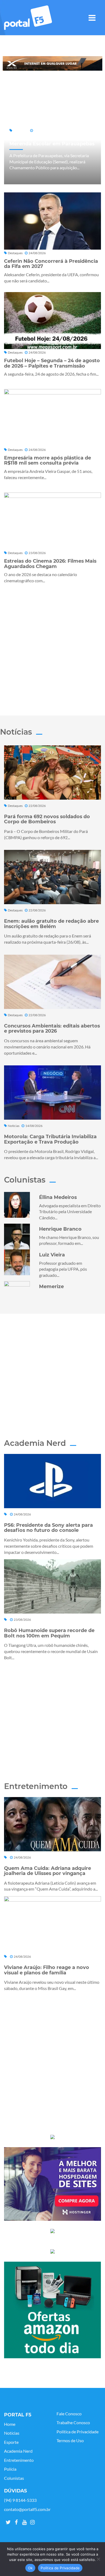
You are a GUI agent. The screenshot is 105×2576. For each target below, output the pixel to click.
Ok (30, 2568)
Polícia (10, 2469)
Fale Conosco (69, 2414)
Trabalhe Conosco (73, 2423)
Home (10, 2424)
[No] (98, 2559)
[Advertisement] (52, 648)
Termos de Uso (70, 2441)
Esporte (11, 2442)
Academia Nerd (18, 2451)
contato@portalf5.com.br (27, 2509)
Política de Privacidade (78, 2432)
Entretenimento (19, 2460)
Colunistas (14, 2478)
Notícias (12, 2433)
